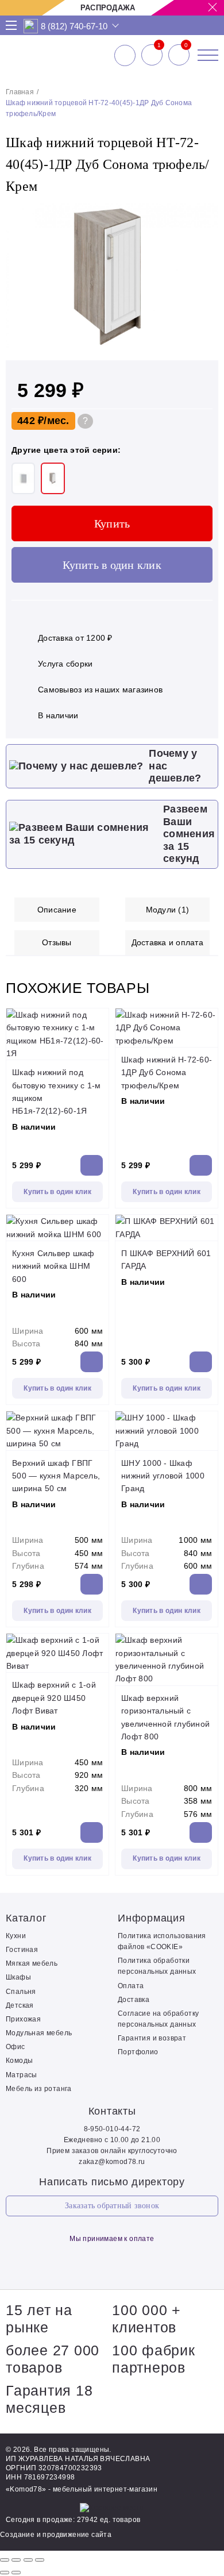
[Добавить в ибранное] (204, 346)
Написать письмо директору (112, 2182)
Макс (31, 26)
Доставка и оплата (167, 942)
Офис (16, 2047)
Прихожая (23, 2019)
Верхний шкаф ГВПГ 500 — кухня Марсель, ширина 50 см (56, 1476)
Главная (20, 92)
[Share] (16, 2560)
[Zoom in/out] (40, 2560)
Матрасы (22, 2075)
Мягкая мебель (32, 1963)
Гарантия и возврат (152, 2038)
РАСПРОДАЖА (108, 8)
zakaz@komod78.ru (112, 2162)
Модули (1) (168, 910)
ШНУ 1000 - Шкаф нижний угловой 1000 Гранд (163, 1476)
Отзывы (57, 942)
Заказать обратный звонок (112, 2206)
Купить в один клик (112, 565)
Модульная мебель (39, 2033)
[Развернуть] (28, 2560)
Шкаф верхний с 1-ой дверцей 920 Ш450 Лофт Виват (54, 1698)
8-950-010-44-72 (112, 2129)
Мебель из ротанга (39, 2089)
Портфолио (138, 2052)
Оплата (131, 1986)
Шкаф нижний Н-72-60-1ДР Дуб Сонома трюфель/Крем (167, 1073)
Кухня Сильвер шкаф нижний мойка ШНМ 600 (53, 1266)
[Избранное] (152, 55)
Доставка (134, 2000)
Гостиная (22, 1950)
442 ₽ (30, 421)
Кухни (16, 1936)
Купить (112, 523)
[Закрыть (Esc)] (5, 2560)
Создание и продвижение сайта (56, 2535)
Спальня (21, 1992)
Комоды (19, 2061)
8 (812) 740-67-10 (74, 26)
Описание (57, 910)
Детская (20, 2005)
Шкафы (18, 1977)
